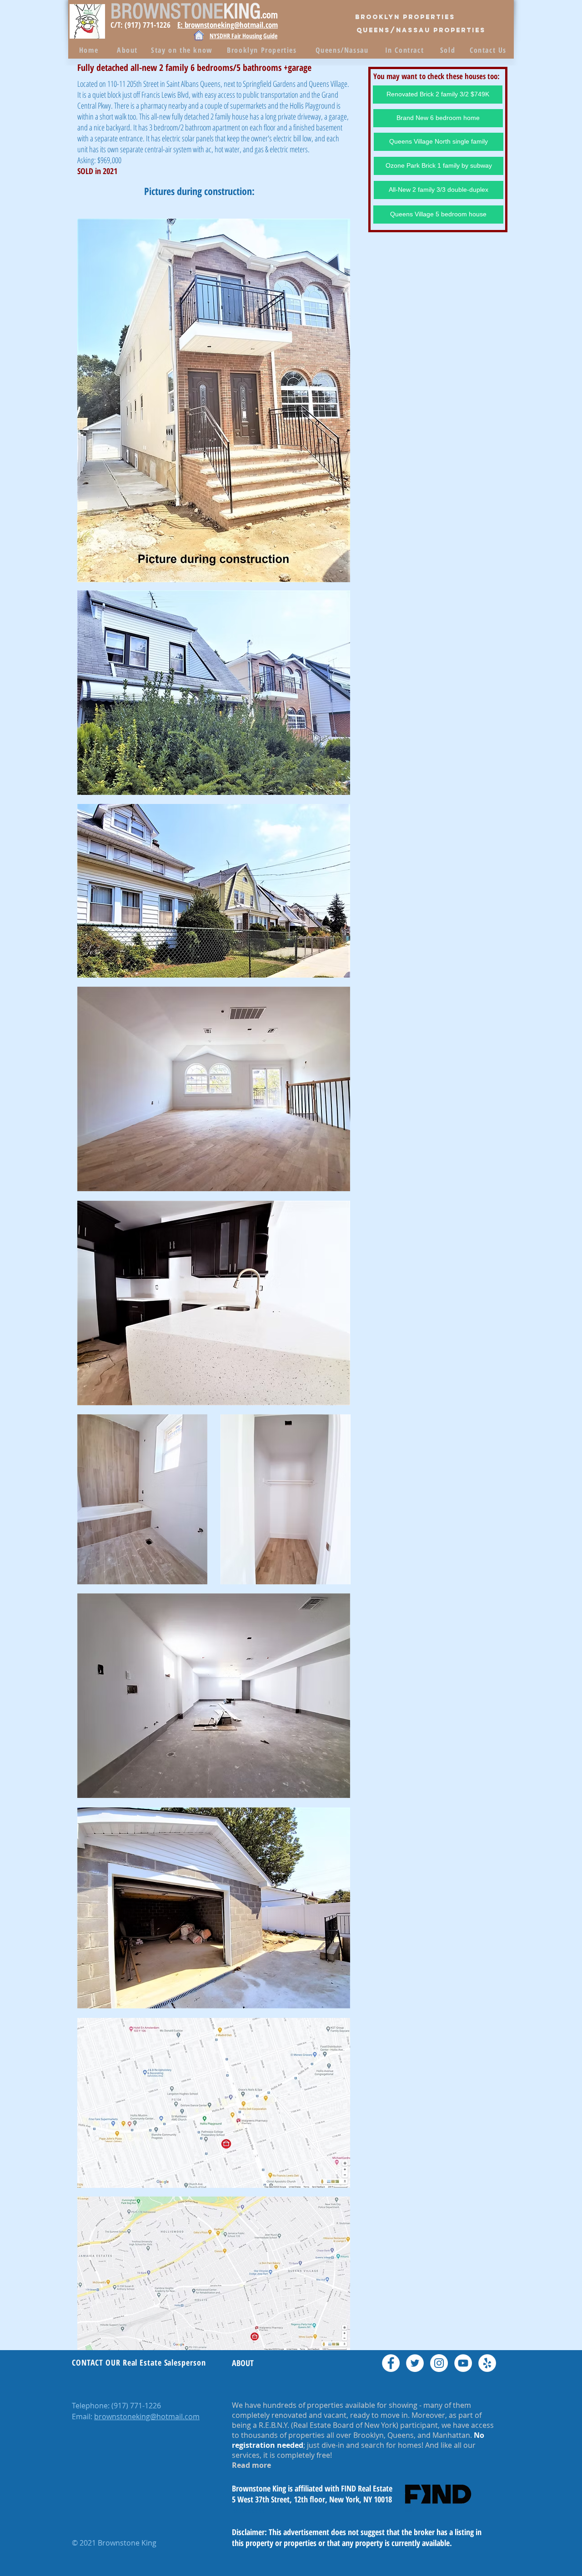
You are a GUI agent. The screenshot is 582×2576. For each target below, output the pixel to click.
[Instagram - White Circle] (439, 2363)
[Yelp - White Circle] (487, 2363)
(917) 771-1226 (136, 2406)
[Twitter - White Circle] (415, 2363)
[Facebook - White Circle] (391, 2363)
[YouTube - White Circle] (463, 2363)
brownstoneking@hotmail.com (147, 2416)
